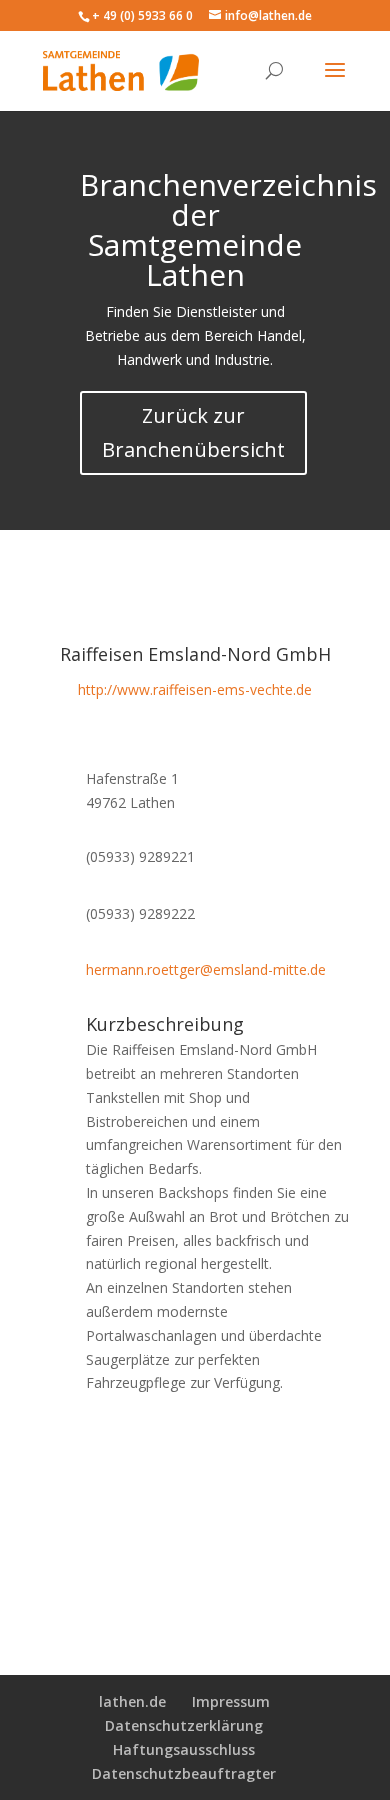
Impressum (231, 1701)
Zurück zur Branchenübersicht (193, 432)
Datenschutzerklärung (184, 1725)
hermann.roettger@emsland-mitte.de (206, 969)
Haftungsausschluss (184, 1749)
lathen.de (132, 1701)
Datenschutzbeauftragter (184, 1773)
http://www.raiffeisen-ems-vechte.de (195, 689)
